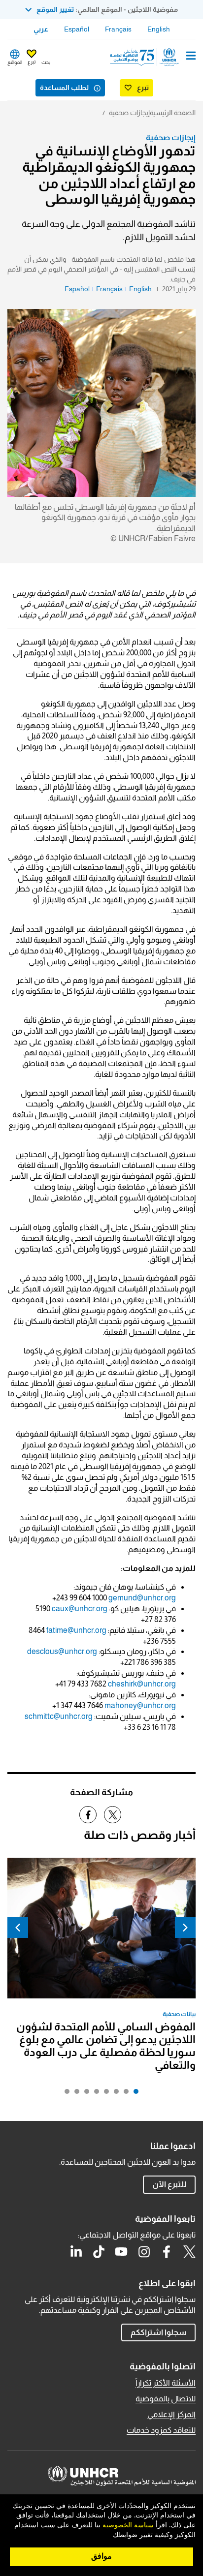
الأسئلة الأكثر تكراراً (166, 2383)
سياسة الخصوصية (128, 2525)
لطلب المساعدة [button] (64, 88)
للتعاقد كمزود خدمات (161, 2430)
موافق (101, 2556)
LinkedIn (76, 2252)
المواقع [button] (15, 62)
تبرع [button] (32, 62)
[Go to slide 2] (124, 2094)
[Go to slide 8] (65, 2094)
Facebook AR (167, 2252)
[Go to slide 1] (134, 2094)
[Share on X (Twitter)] (113, 1815)
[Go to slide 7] (74, 2094)
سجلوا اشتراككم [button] (159, 2332)
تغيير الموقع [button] (55, 9)
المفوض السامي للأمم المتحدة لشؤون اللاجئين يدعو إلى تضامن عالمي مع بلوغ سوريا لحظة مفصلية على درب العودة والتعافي (106, 2046)
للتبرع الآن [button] (169, 2184)
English (159, 29)
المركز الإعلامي (171, 2414)
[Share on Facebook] (88, 1815)
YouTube (121, 2252)
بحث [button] (46, 62)
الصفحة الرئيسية (173, 113)
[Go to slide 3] (114, 2094)
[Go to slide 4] (104, 2094)
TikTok (99, 2252)
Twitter (189, 2252)
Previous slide (185, 1928)
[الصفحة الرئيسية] (145, 57)
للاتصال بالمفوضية (166, 2399)
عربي (41, 29)
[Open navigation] (191, 57)
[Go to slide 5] (94, 2094)
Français (118, 29)
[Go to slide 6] (84, 2094)
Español (77, 29)
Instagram (144, 2252)
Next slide (18, 1928)
